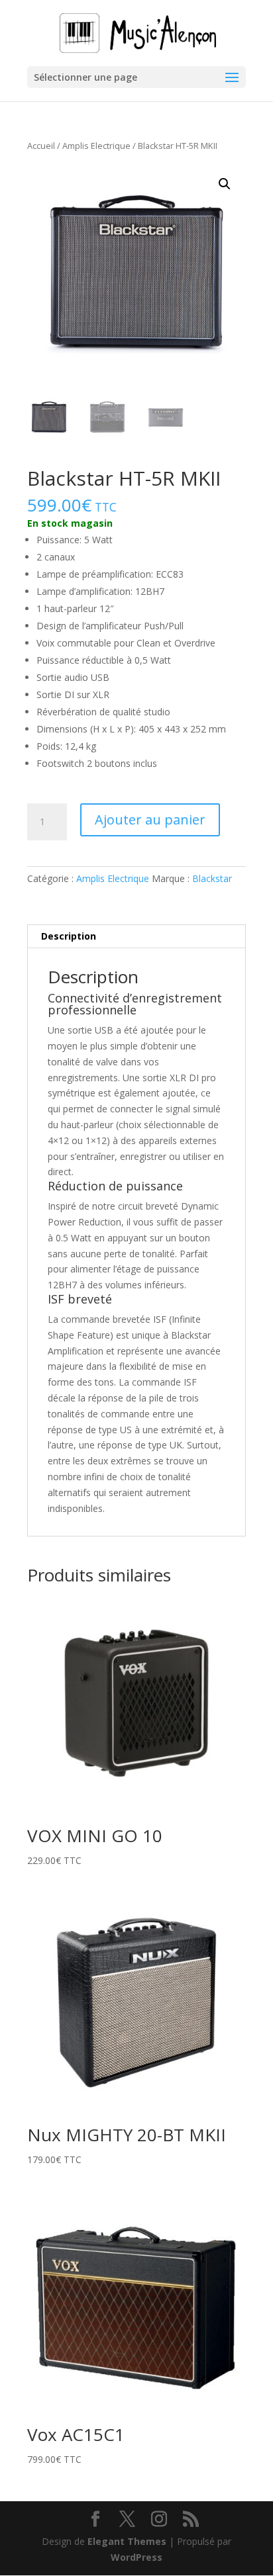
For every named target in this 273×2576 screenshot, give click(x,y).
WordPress (136, 2557)
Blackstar (212, 878)
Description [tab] (69, 936)
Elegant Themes (127, 2541)
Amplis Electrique (96, 146)
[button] (225, 184)
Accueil (41, 146)
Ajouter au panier (150, 820)
